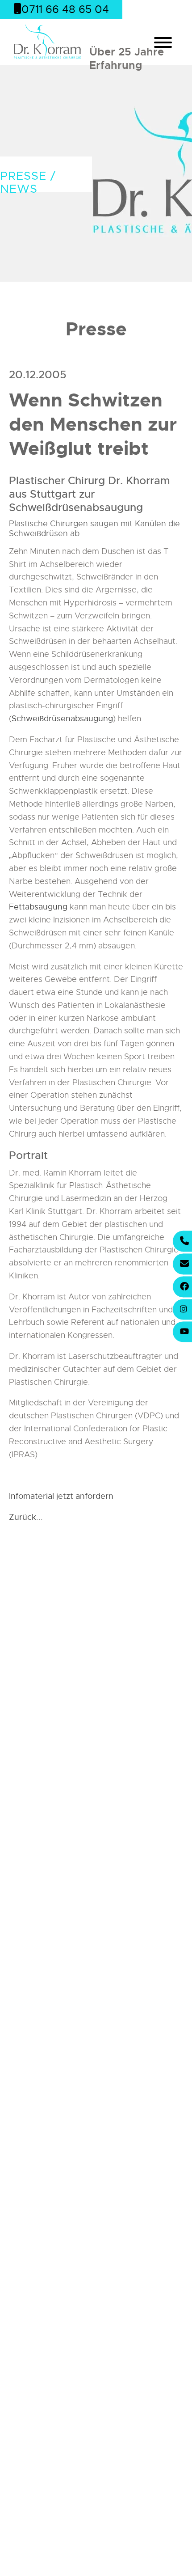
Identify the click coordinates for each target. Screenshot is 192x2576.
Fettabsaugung (38, 907)
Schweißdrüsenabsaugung (62, 719)
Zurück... (26, 1517)
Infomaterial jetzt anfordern (61, 1496)
